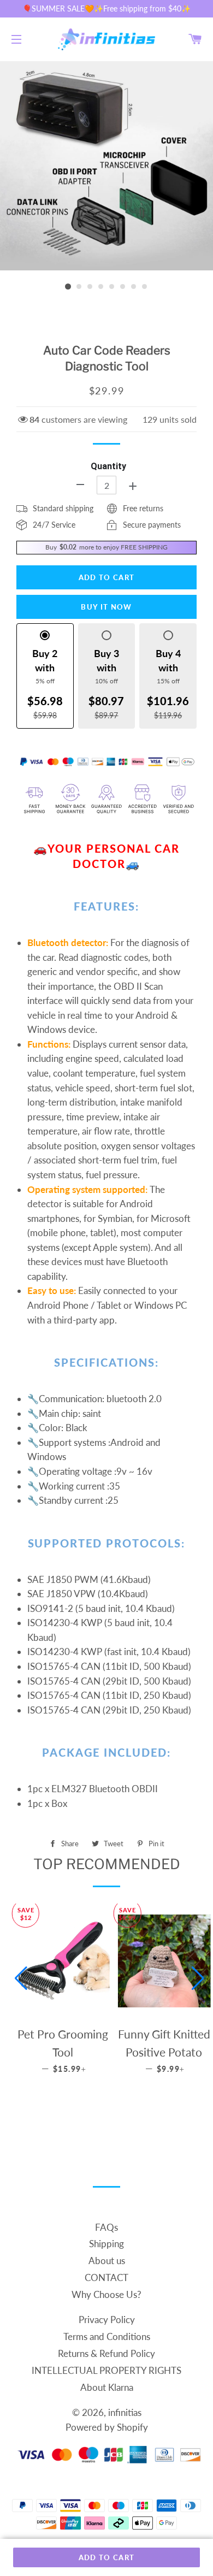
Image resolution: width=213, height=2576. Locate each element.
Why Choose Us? (106, 2294)
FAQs (106, 2227)
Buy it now (106, 607)
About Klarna (107, 2387)
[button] (21, 1978)
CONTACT (106, 2277)
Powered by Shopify (107, 2427)
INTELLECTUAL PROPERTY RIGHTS (106, 2370)
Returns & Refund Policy (106, 2353)
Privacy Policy (107, 2320)
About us (107, 2261)
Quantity (108, 466)
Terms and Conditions (107, 2336)
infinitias (125, 2412)
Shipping (106, 2244)
